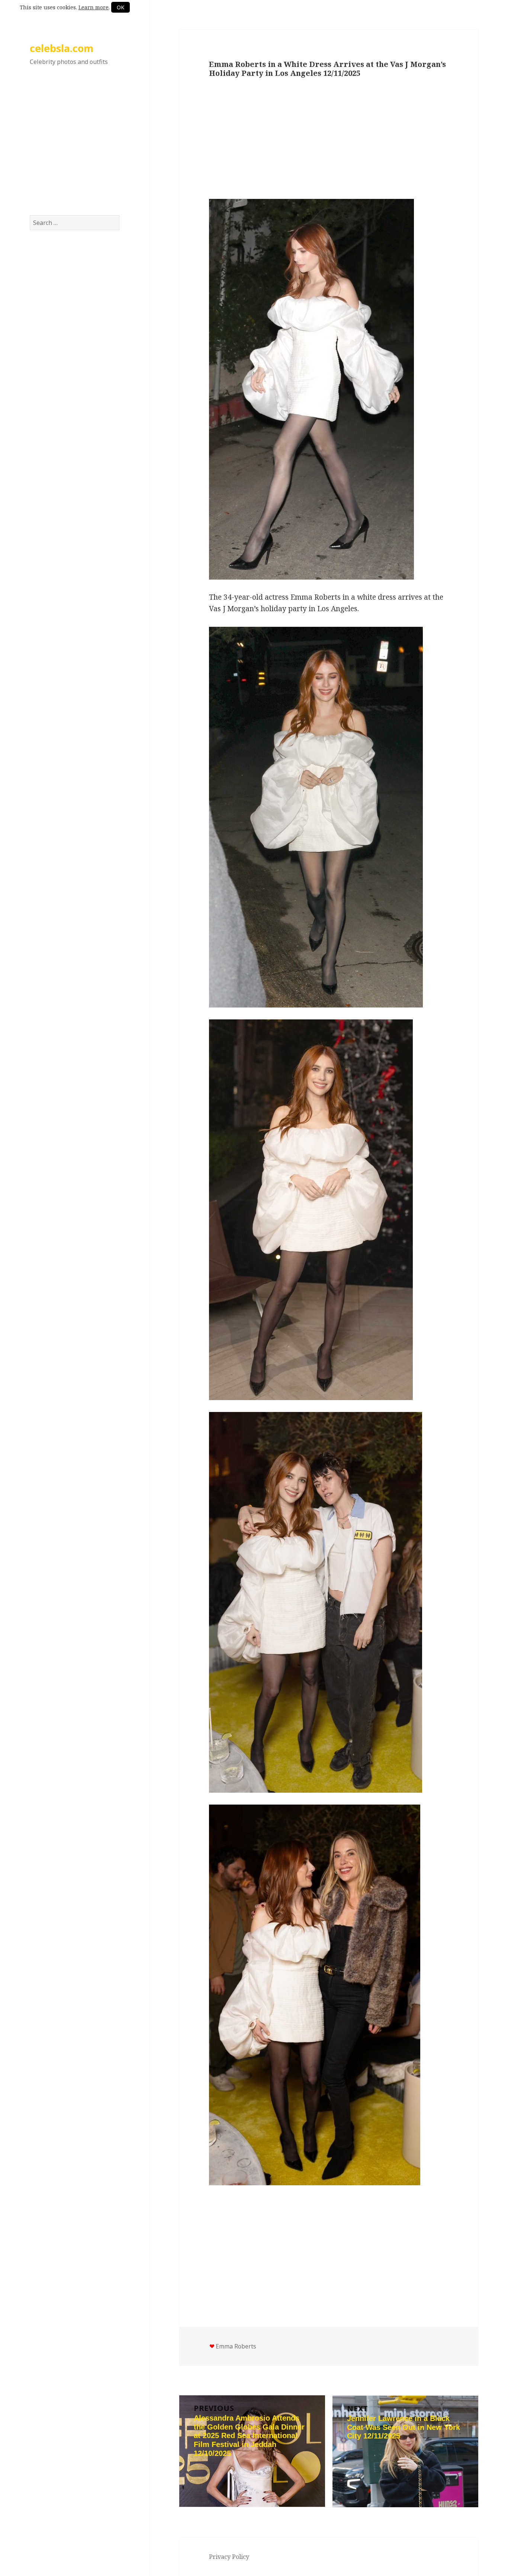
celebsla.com (62, 48)
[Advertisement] (75, 148)
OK (120, 7)
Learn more (94, 7)
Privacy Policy (229, 2557)
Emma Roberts (236, 2346)
